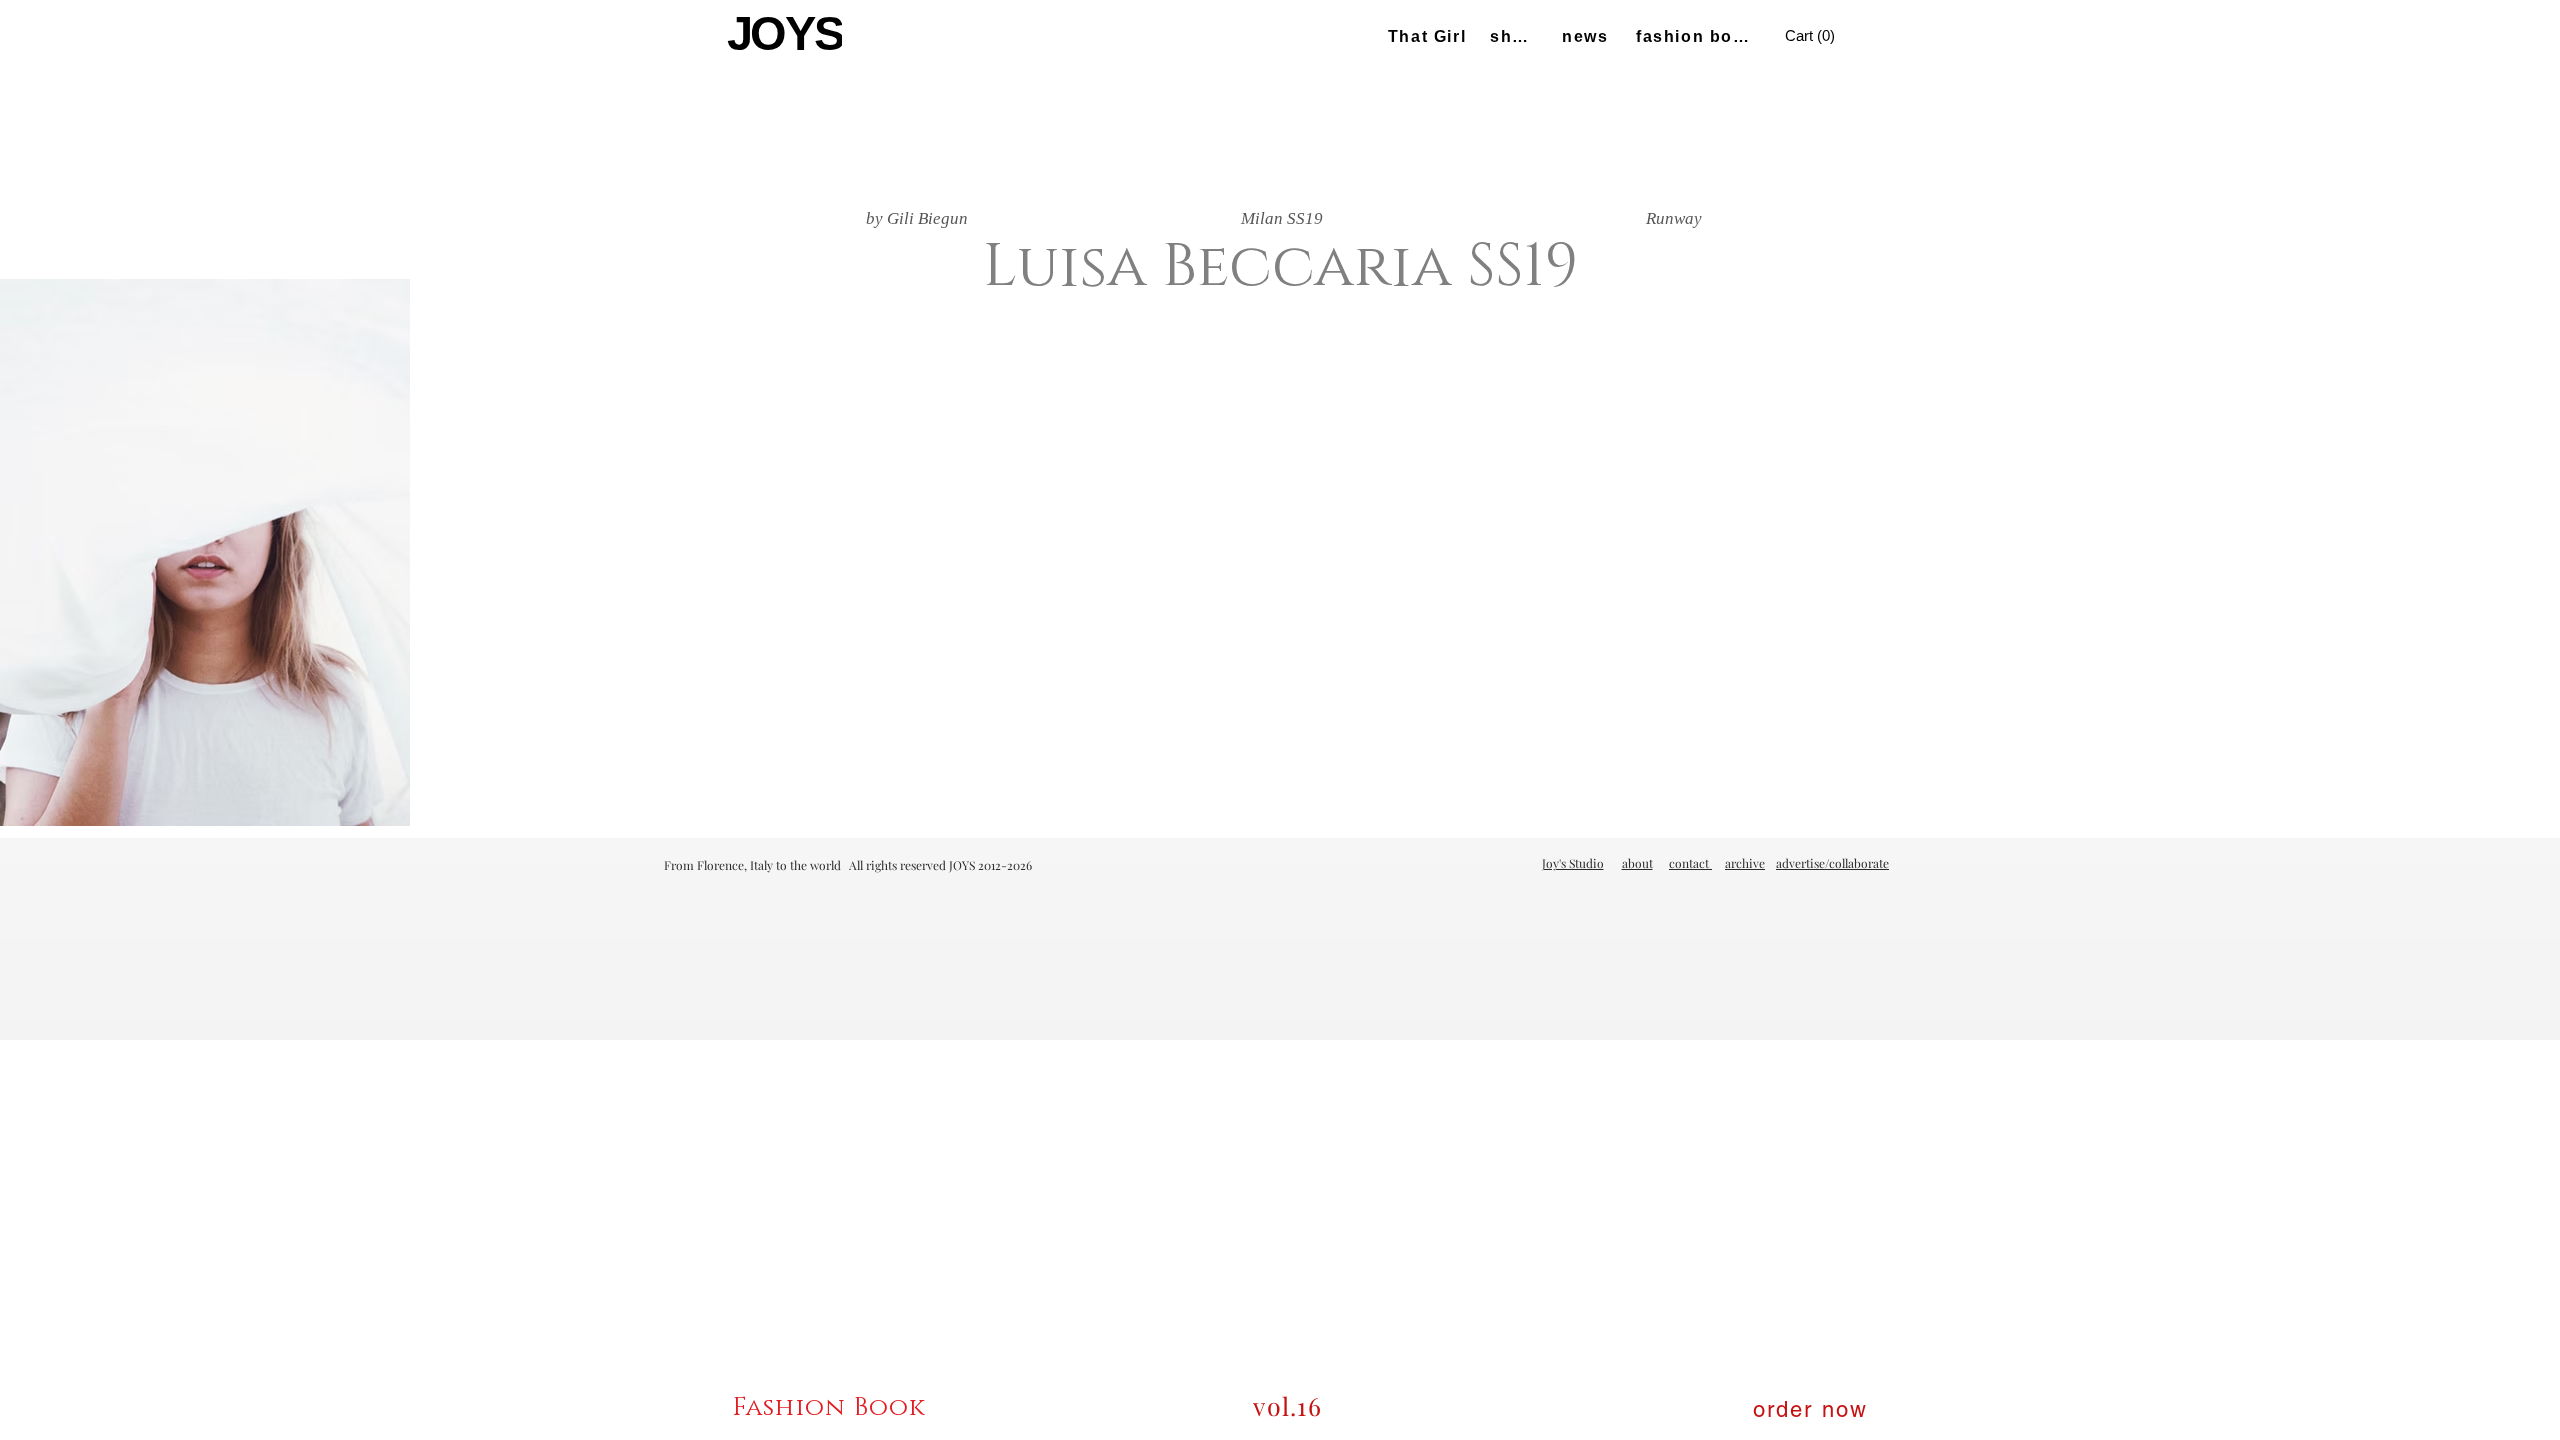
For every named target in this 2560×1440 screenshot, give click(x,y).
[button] (1812, 36)
